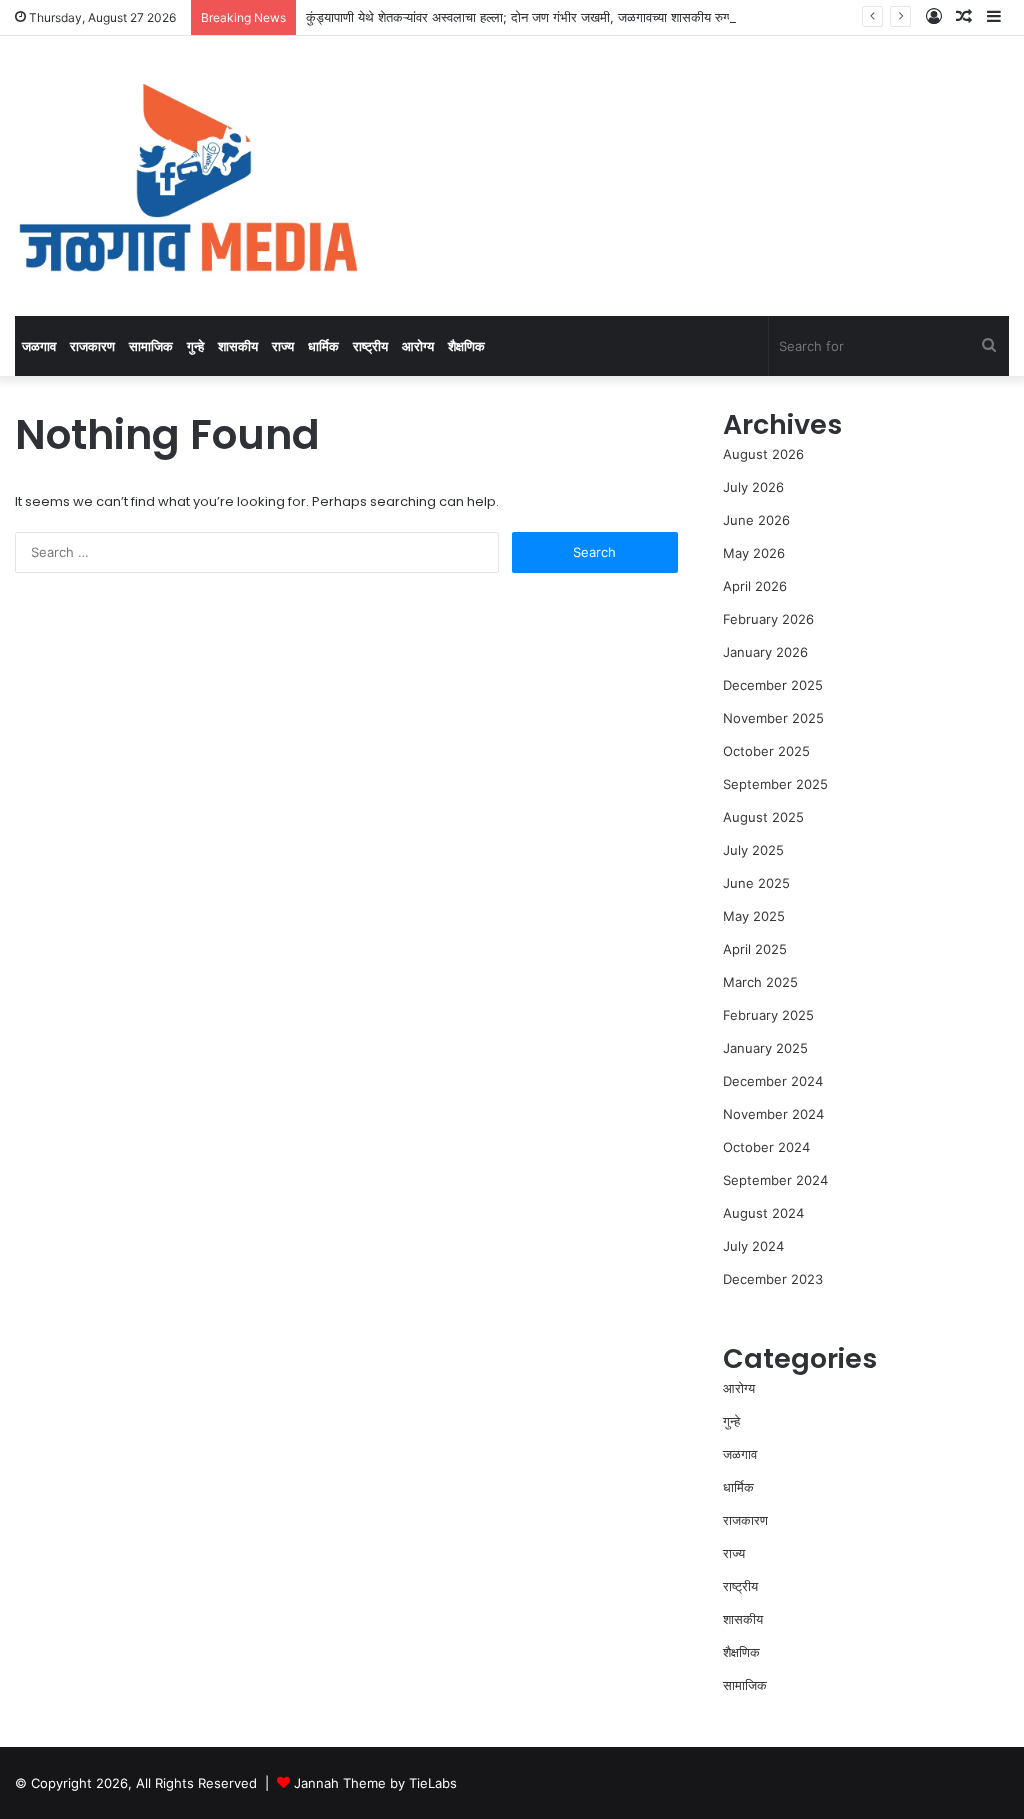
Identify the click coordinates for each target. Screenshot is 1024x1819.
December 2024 (773, 1081)
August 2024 (763, 1213)
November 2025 (773, 718)
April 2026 (755, 586)
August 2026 (763, 454)
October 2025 (766, 751)
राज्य (283, 346)
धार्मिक (323, 346)
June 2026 (756, 520)
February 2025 (768, 1015)
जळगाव (39, 346)
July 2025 (753, 850)
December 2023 (773, 1279)
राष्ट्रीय (370, 346)
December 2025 (773, 685)
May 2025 (754, 916)
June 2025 (756, 883)
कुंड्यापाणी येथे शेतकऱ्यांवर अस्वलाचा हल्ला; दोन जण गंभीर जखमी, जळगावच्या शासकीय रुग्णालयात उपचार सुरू (563, 17)
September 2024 (775, 1180)
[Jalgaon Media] (188, 176)
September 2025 (775, 784)
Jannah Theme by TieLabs (375, 1783)
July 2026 (753, 487)
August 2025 (763, 817)
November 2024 (773, 1114)
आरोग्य (418, 346)
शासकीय (238, 346)
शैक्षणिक (466, 346)
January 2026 (765, 652)
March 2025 (760, 982)
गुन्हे (195, 346)
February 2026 (768, 619)
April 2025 (755, 949)
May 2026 (754, 553)
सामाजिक (151, 346)
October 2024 (766, 1147)
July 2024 (753, 1246)
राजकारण (92, 346)
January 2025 (765, 1048)
